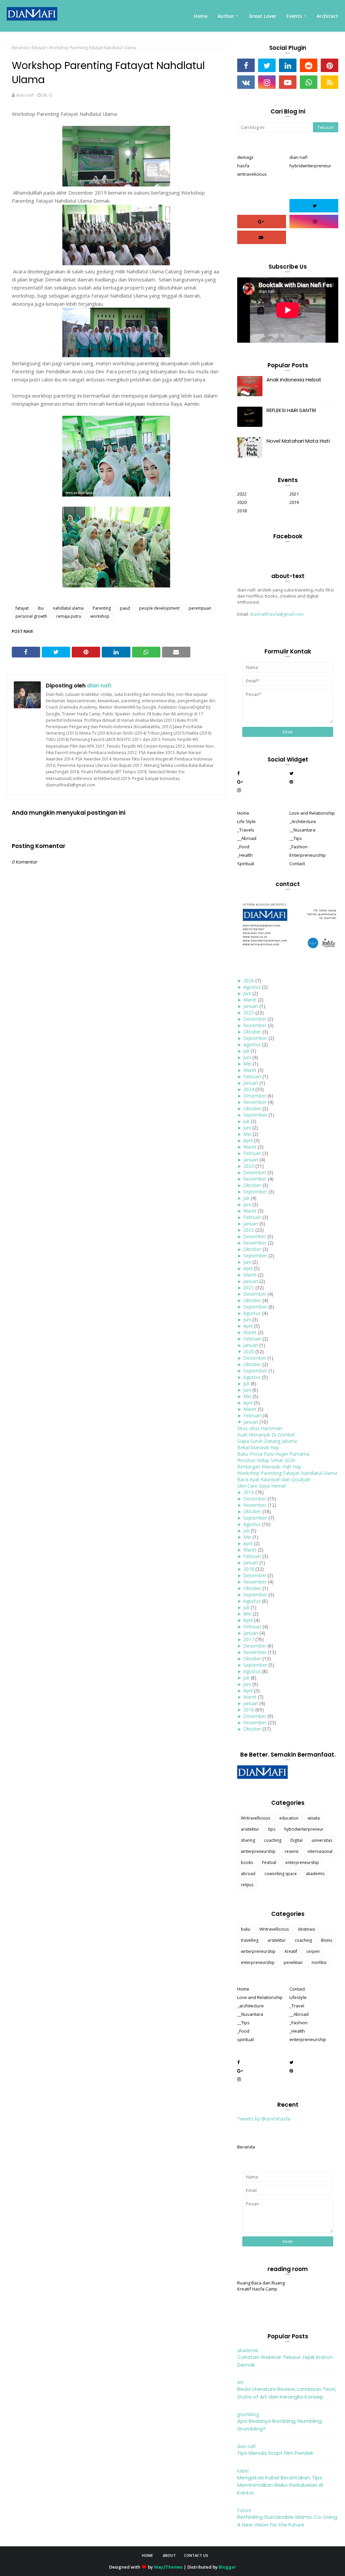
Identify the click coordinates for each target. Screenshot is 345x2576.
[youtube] (288, 82)
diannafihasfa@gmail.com (277, 614)
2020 (242, 502)
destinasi (306, 1929)
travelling (250, 1940)
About (169, 2555)
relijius (247, 1885)
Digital (296, 1840)
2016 (249, 1710)
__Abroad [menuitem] (247, 838)
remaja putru (69, 616)
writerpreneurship (258, 1851)
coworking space (281, 1874)
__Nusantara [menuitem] (302, 830)
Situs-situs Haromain (260, 1428)
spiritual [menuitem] (245, 2039)
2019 (294, 502)
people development (159, 608)
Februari (252, 1076)
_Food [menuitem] (243, 847)
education (289, 1818)
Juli (246, 1051)
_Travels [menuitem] (246, 830)
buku (246, 1929)
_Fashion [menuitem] (299, 847)
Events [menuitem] (294, 16)
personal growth (31, 616)
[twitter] (267, 65)
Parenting (102, 608)
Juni (247, 993)
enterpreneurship (302, 1862)
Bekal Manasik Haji (258, 1447)
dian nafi (25, 95)
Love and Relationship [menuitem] (312, 813)
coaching (273, 1840)
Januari (251, 1006)
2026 (249, 980)
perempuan (200, 608)
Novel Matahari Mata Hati (298, 441)
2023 (249, 1166)
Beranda (20, 48)
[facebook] (246, 65)
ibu (41, 608)
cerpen (313, 1951)
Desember (255, 1019)
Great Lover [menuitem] (263, 16)
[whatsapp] (309, 82)
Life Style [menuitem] (246, 821)
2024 (249, 1089)
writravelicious (252, 174)
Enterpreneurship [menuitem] (308, 855)
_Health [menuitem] (245, 855)
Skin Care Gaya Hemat (262, 1486)
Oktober (252, 1032)
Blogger (227, 2567)
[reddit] (309, 65)
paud (125, 608)
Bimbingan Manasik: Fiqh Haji (269, 1467)
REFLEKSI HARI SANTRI (291, 410)
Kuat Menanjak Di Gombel (266, 1435)
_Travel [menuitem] (297, 2006)
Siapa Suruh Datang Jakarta (267, 1441)
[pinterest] (330, 65)
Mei (247, 1064)
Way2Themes (168, 2567)
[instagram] (267, 82)
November (255, 1025)
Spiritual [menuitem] (246, 863)
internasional (320, 1851)
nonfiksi (319, 1962)
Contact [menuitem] (297, 863)
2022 (242, 494)
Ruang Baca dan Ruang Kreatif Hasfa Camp (261, 2286)
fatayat (39, 48)
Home (147, 2555)
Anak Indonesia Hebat (294, 380)
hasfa (243, 166)
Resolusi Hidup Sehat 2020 (266, 1460)
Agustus (252, 987)
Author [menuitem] (226, 16)
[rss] (330, 82)
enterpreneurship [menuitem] (308, 2039)
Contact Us (196, 2555)
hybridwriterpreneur (310, 166)
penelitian (293, 1962)
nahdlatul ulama (68, 608)
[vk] (246, 82)
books (247, 1862)
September (255, 1038)
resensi (292, 1851)
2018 (242, 511)
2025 (249, 1012)
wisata (314, 1818)
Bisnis (327, 1940)
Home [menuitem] (201, 16)
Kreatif (291, 1951)
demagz (245, 157)
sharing (248, 1840)
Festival (269, 1862)
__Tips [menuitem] (296, 838)
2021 (294, 494)
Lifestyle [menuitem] (298, 1997)
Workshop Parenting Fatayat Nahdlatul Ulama (287, 1473)
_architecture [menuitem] (250, 2006)
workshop (100, 616)
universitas (322, 1840)
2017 (249, 1639)
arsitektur (250, 1829)
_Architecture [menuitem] (303, 821)
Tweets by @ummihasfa (264, 2119)
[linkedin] (288, 65)
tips (272, 1829)
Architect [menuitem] (327, 16)
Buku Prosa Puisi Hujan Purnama (273, 1454)
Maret (250, 1000)
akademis (315, 1874)
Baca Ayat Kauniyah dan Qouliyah (274, 1479)
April (248, 1140)
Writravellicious (256, 1818)
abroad (248, 1874)
